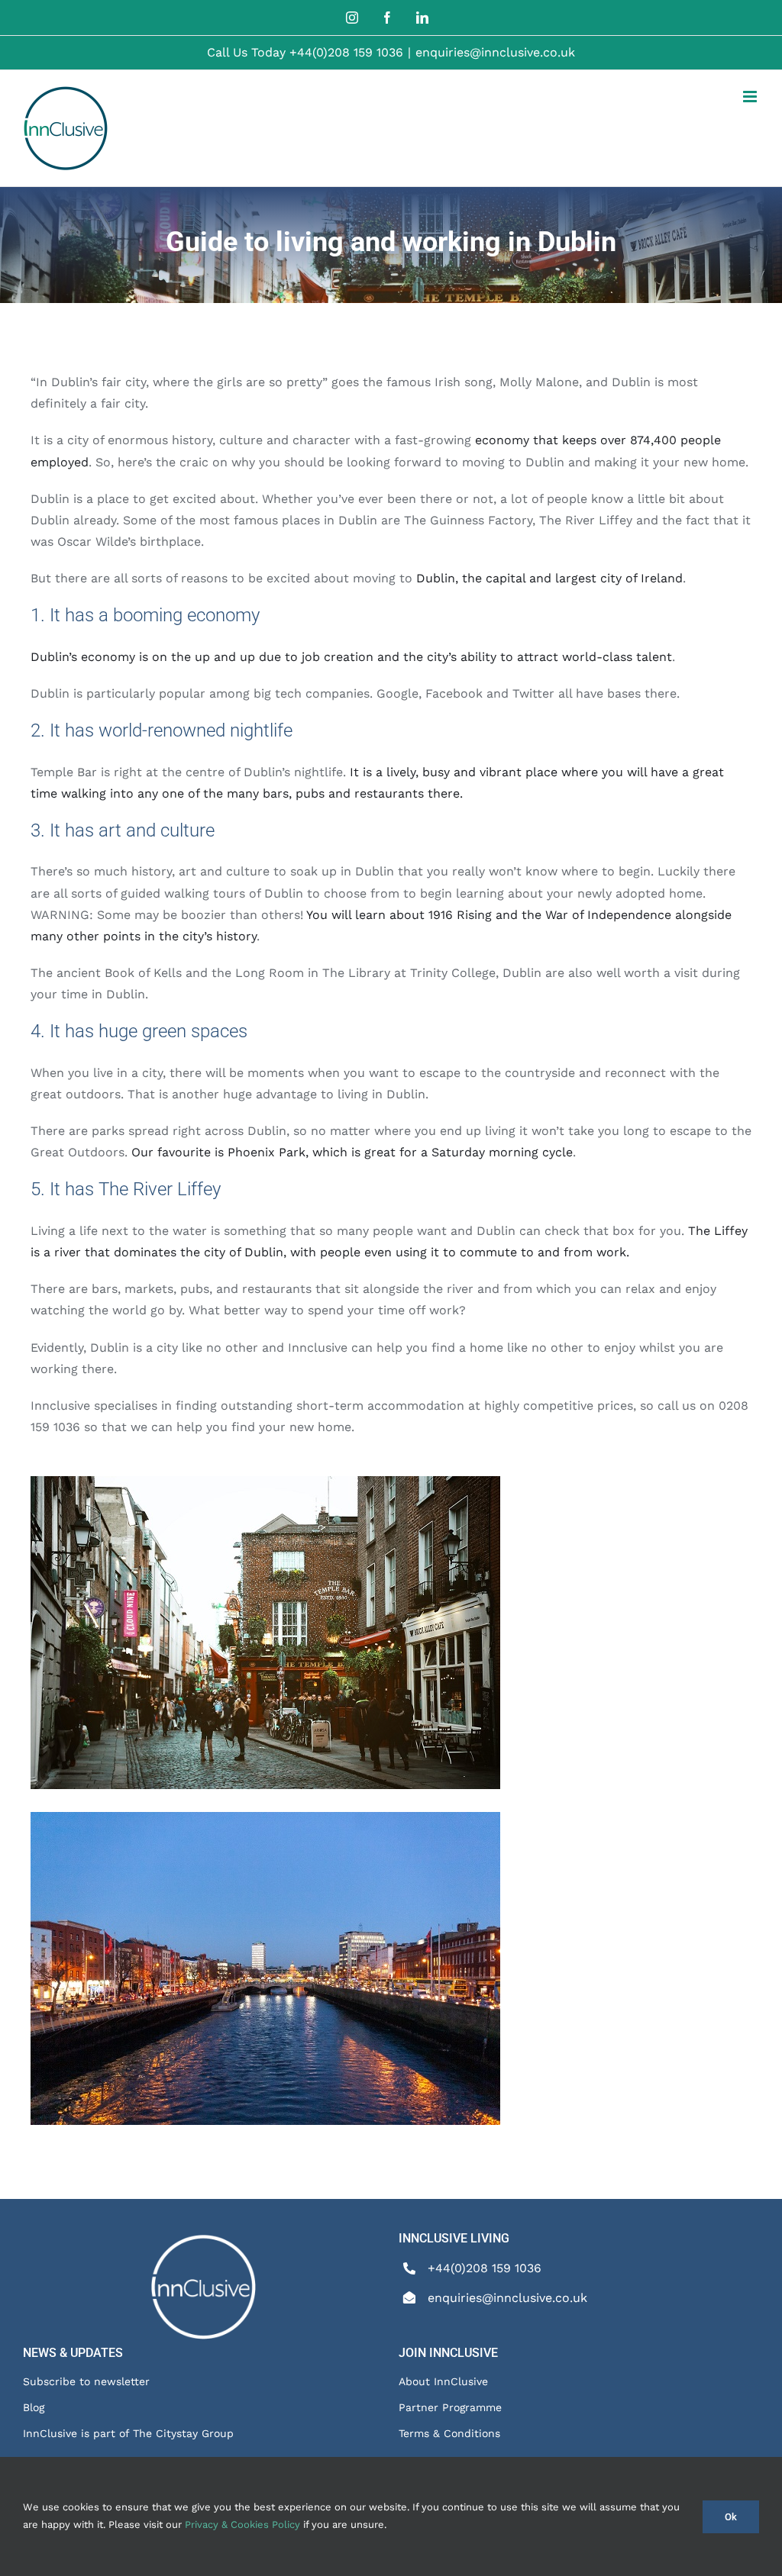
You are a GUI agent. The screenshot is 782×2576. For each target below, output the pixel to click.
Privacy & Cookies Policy (242, 2524)
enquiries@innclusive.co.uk (495, 52)
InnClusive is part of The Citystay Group (128, 2433)
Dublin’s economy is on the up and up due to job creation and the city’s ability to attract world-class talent (351, 657)
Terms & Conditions (449, 2433)
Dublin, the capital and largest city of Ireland (549, 578)
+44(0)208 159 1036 (346, 52)
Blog (34, 2407)
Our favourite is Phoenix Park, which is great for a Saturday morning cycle (352, 1152)
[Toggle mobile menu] (751, 97)
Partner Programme (450, 2407)
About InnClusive (443, 2381)
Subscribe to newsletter (86, 2381)
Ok (731, 2517)
